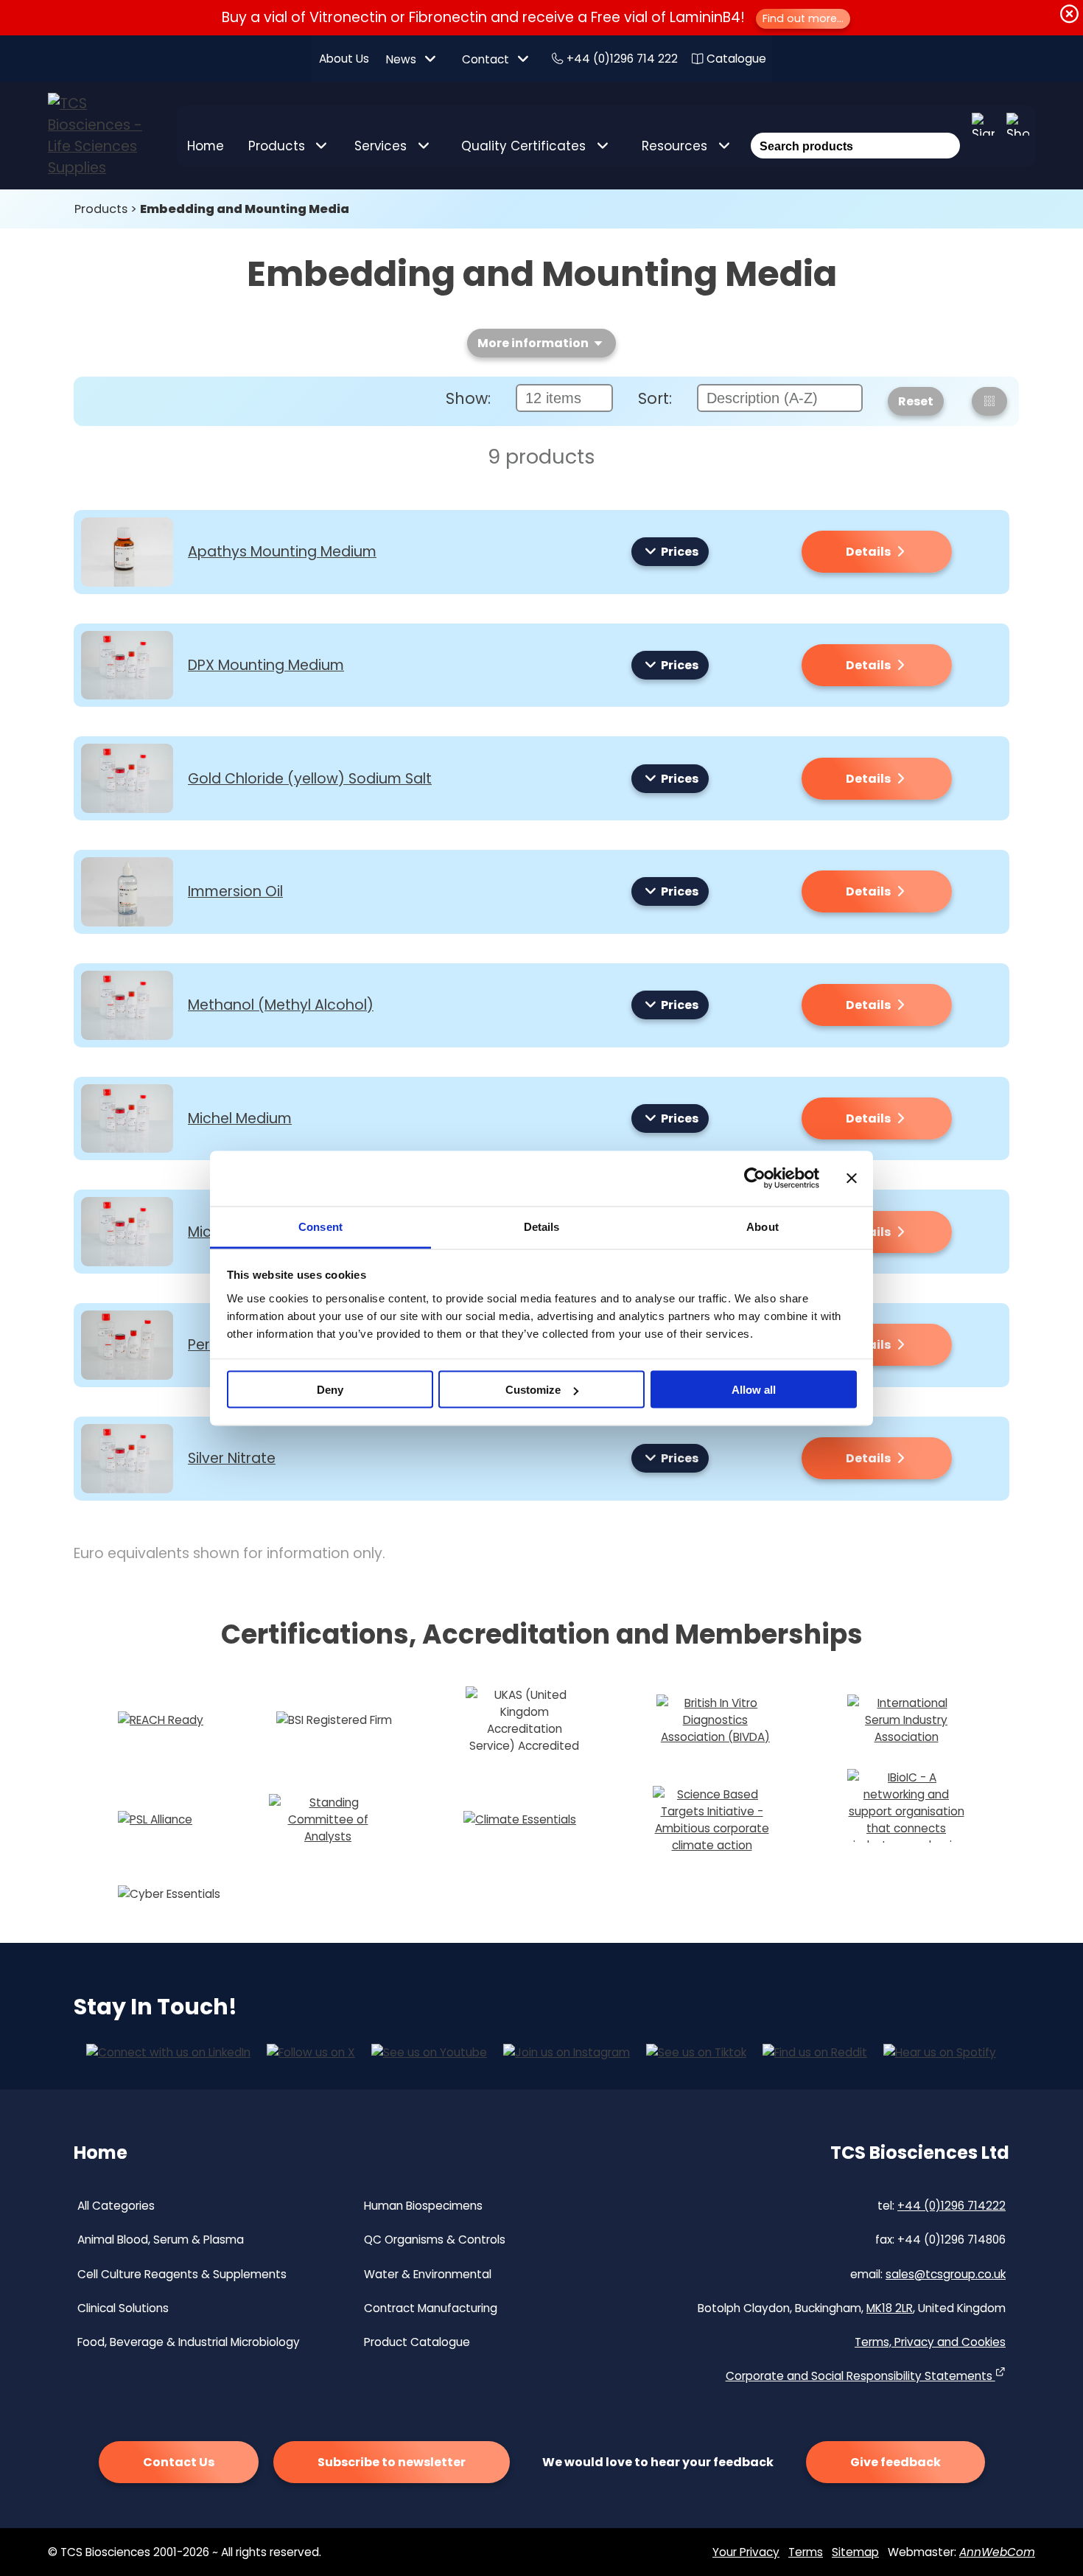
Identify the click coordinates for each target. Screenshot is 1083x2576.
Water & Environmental (428, 2274)
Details (869, 552)
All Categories (116, 2206)
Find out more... (803, 18)
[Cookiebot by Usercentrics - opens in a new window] (755, 1179)
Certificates (523, 146)
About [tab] (763, 1226)
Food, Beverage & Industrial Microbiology (189, 2342)
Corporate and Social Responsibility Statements (861, 2376)
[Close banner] (852, 1179)
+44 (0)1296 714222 (951, 2206)
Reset (916, 401)
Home (206, 146)
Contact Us (179, 2462)
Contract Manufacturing (431, 2308)
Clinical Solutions (123, 2308)
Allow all (754, 1390)
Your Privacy (746, 2552)
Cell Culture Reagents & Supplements (182, 2274)
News (401, 59)
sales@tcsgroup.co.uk (946, 2274)
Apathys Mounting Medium (282, 552)
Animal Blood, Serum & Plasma (161, 2240)
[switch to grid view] (989, 401)
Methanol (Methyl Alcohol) (281, 1005)
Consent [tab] (320, 1226)
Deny (330, 1390)
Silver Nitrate (232, 1458)
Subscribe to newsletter (392, 2462)
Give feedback (896, 2462)
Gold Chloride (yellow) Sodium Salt (310, 779)
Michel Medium (240, 1118)
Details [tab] (542, 1226)
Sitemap (855, 2552)
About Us (344, 59)
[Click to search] (947, 126)
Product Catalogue (417, 2342)
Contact (486, 59)
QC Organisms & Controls (435, 2240)
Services (381, 146)
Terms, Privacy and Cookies (930, 2342)
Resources (674, 146)
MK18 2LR (890, 2308)
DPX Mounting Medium (266, 665)
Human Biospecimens (423, 2206)
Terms (806, 2552)
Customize (533, 1390)
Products (277, 146)
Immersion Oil (235, 891)
